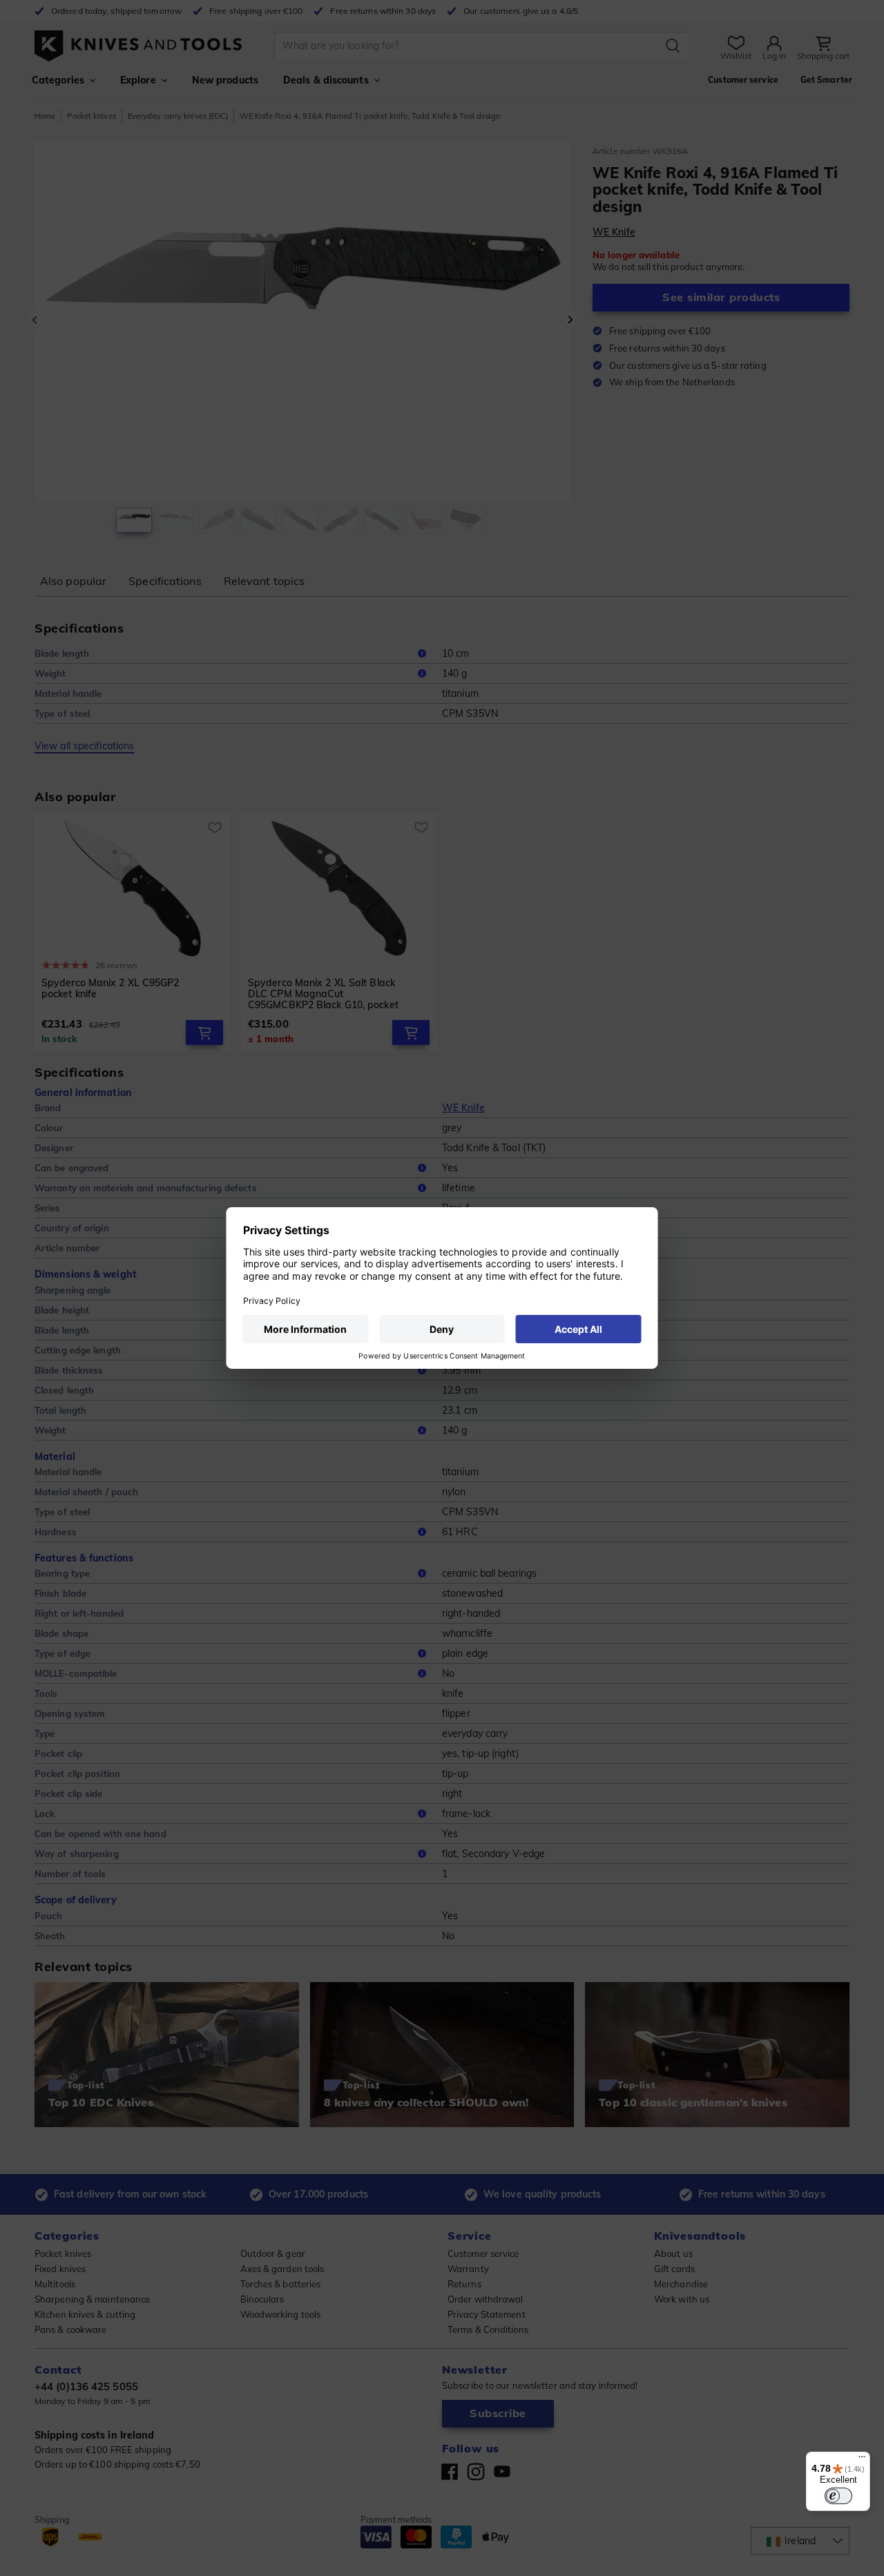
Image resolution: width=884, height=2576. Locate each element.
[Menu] (862, 2460)
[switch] (838, 2496)
